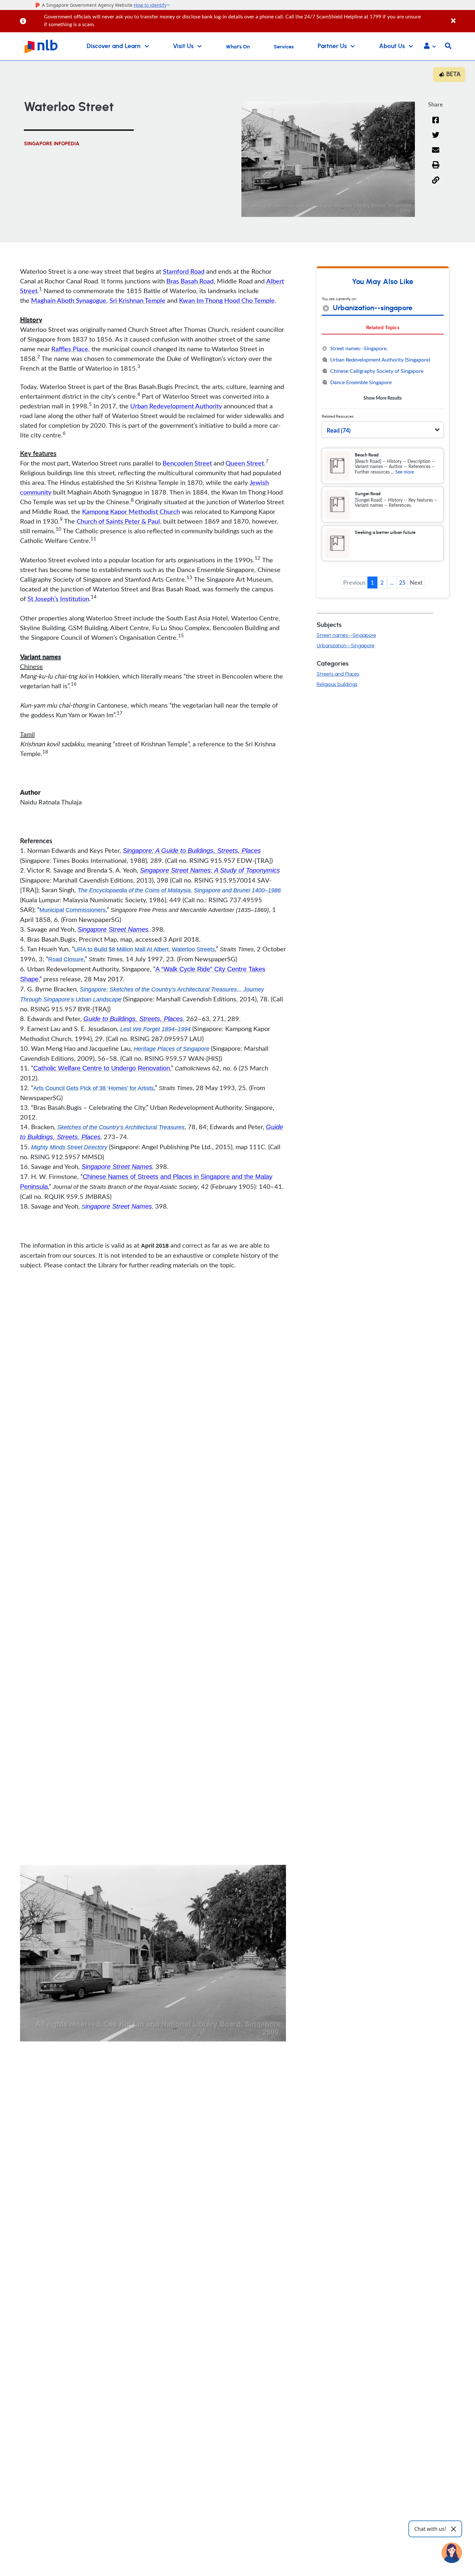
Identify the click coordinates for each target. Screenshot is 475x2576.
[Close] (462, 17)
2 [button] (382, 582)
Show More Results (383, 398)
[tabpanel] (383, 373)
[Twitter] (436, 139)
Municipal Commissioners (73, 910)
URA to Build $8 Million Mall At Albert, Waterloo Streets (144, 949)
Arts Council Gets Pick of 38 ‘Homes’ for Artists (94, 1088)
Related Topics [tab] (383, 327)
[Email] (436, 154)
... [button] (392, 582)
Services (284, 47)
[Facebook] (436, 124)
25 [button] (402, 582)
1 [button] (372, 582)
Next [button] (416, 582)
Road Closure (66, 959)
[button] (430, 46)
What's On (238, 47)
